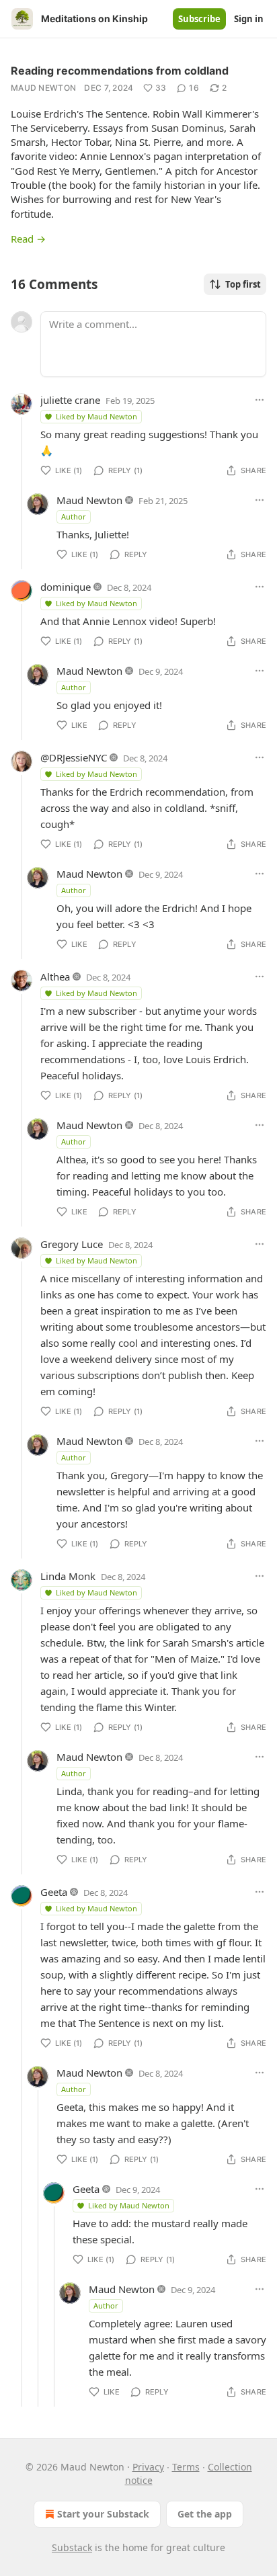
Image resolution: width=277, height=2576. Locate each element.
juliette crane (70, 400)
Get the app (205, 2514)
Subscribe (199, 19)
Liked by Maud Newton (96, 416)
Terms (186, 2467)
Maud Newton (43, 88)
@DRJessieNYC (74, 757)
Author (74, 516)
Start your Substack (103, 2514)
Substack (72, 2547)
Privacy (148, 2467)
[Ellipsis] (260, 400)
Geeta (54, 1892)
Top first (243, 284)
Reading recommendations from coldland (120, 71)
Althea (55, 977)
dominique (66, 587)
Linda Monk (68, 1576)
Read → (28, 239)
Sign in (249, 19)
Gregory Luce (72, 1244)
